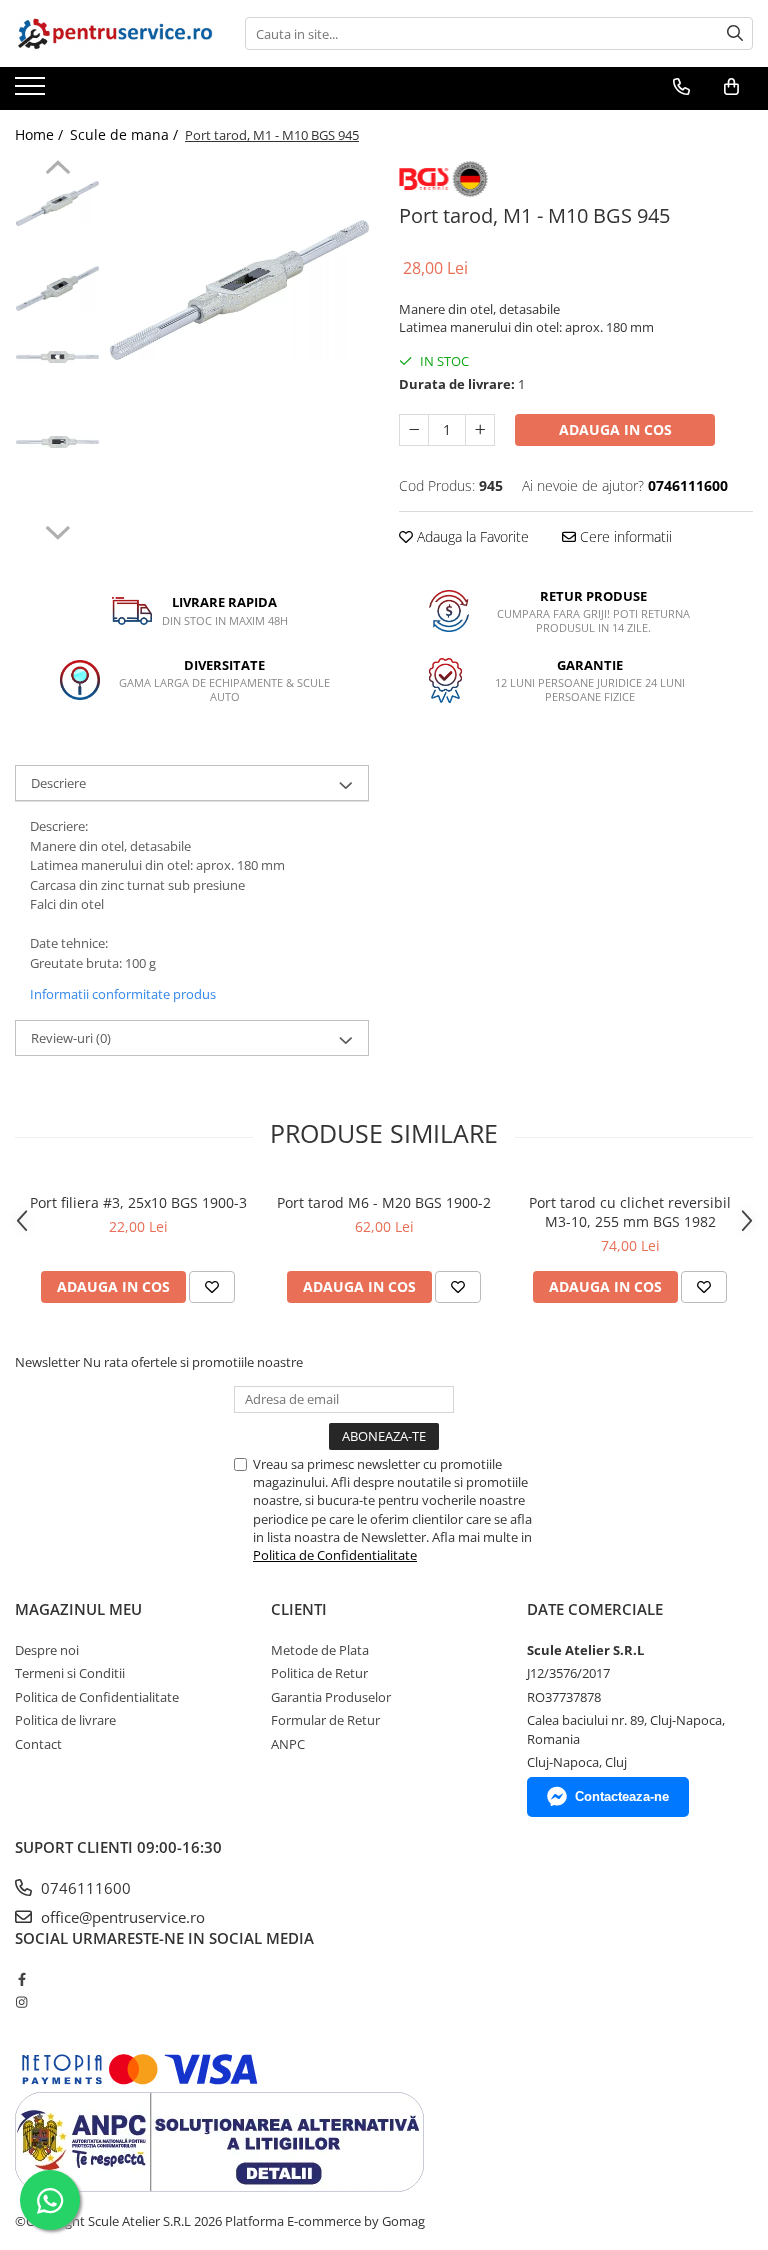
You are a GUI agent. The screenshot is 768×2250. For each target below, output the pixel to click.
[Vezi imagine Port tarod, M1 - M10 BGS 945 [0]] (57, 203)
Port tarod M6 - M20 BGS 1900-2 (384, 1202)
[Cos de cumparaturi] (731, 87)
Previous (57, 170)
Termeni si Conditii (70, 1673)
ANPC (288, 1744)
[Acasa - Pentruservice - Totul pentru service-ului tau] (115, 33)
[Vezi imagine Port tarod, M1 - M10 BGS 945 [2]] (57, 356)
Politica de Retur (319, 1673)
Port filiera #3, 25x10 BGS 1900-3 (138, 1202)
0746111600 (84, 1888)
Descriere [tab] (58, 783)
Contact (38, 1744)
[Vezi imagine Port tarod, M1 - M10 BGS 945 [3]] (57, 442)
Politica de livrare (65, 1720)
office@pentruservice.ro (121, 1917)
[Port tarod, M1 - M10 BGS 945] (239, 290)
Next (57, 530)
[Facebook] (21, 1979)
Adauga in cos (615, 429)
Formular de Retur (325, 1720)
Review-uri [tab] (71, 1038)
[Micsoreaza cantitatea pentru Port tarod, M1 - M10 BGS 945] (414, 430)
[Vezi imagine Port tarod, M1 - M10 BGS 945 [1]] (57, 288)
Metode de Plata (320, 1650)
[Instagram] (21, 2002)
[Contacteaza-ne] (681, 87)
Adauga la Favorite (471, 536)
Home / (41, 134)
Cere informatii (624, 536)
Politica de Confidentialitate (335, 1555)
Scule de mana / (126, 134)
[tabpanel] (239, 290)
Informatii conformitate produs (123, 994)
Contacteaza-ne (622, 1796)
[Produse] (32, 92)
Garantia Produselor (331, 1697)
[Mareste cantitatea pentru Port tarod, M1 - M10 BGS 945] (480, 430)
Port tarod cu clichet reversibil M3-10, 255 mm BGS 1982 (630, 1212)
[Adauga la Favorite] (212, 1287)
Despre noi (47, 1650)
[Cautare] (735, 33)
